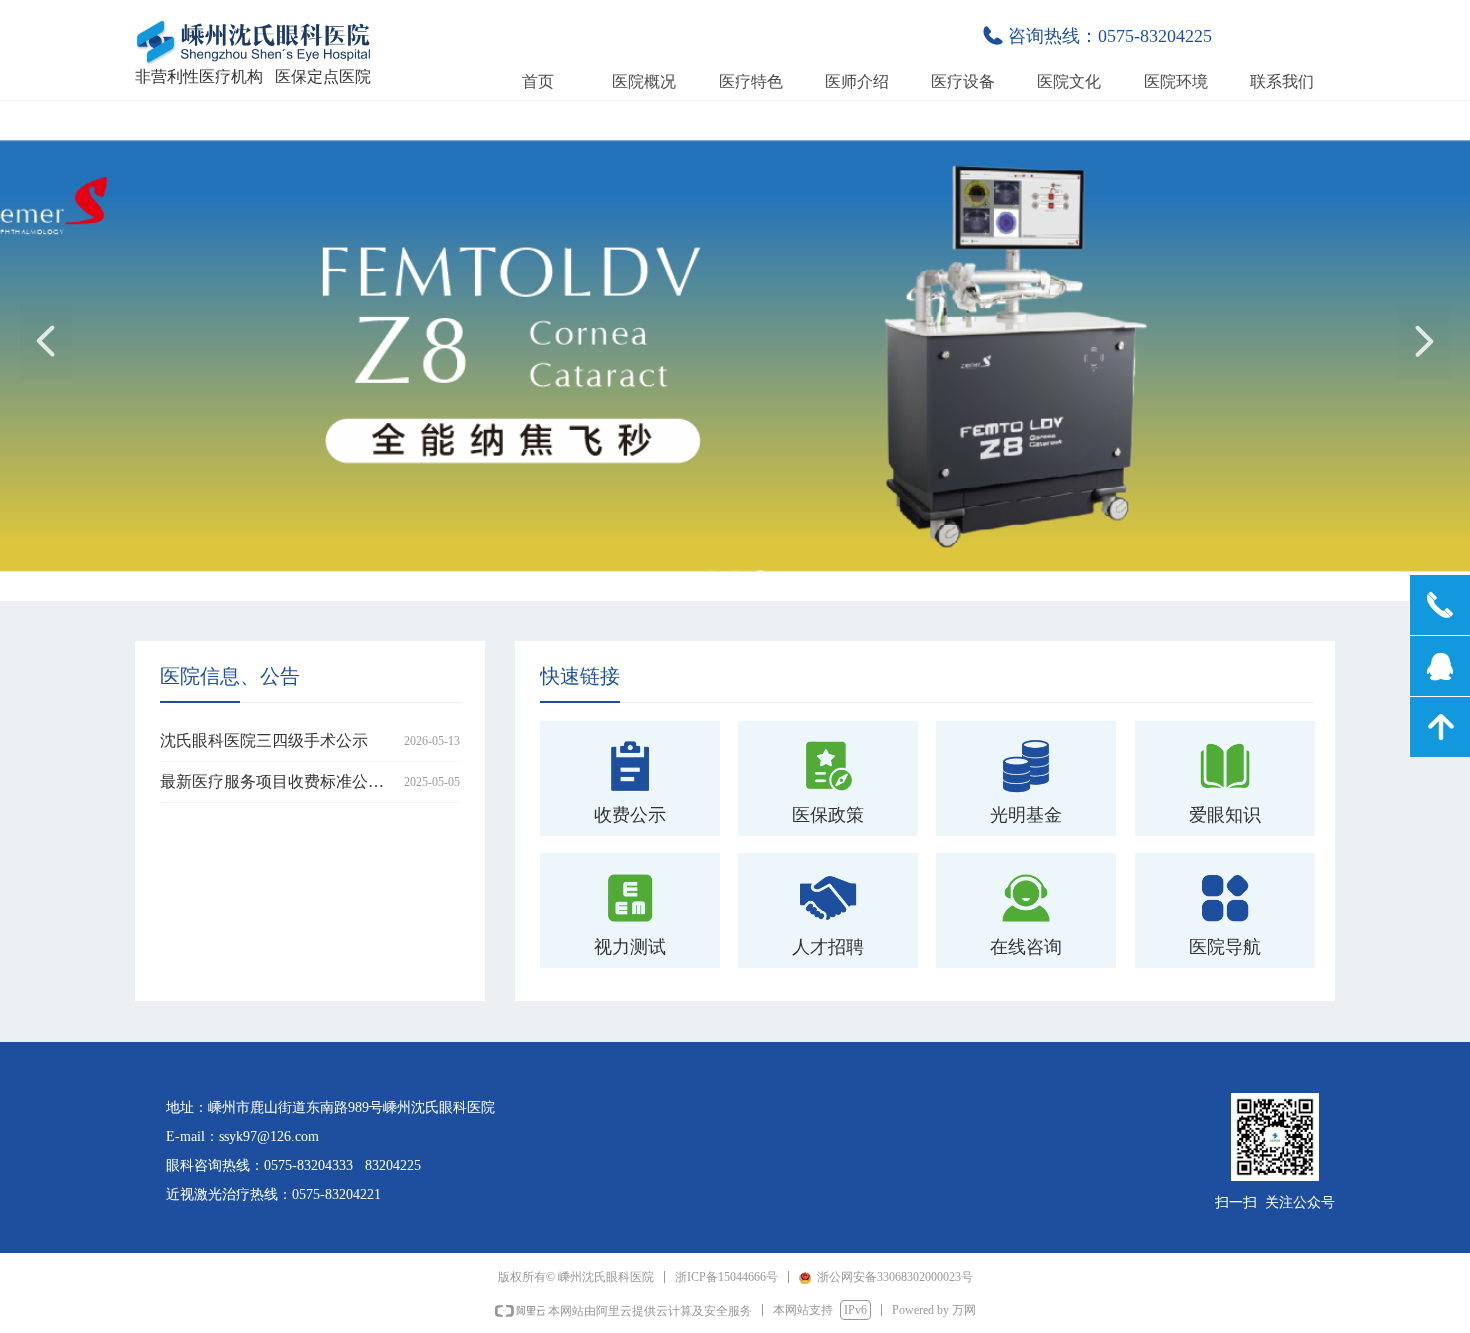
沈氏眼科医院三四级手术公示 (264, 740)
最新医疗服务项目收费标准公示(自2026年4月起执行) (278, 781)
